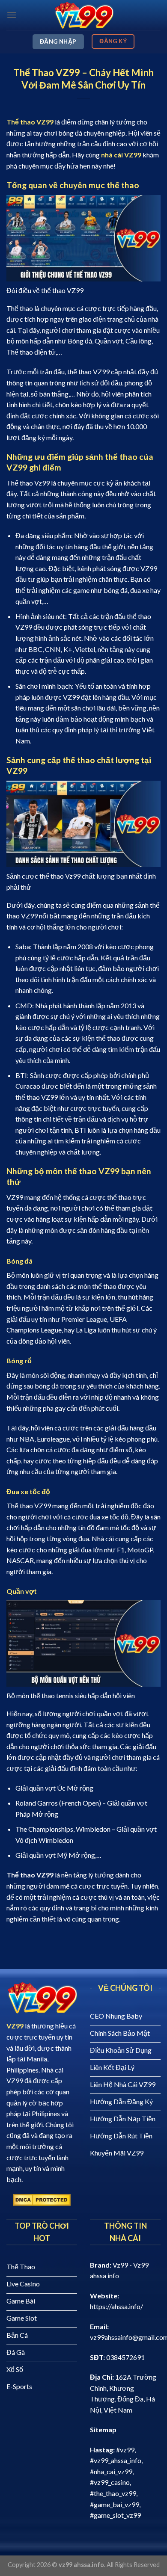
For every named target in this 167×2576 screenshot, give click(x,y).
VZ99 (15, 2026)
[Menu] (12, 15)
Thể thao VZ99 (30, 122)
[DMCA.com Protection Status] (42, 2199)
